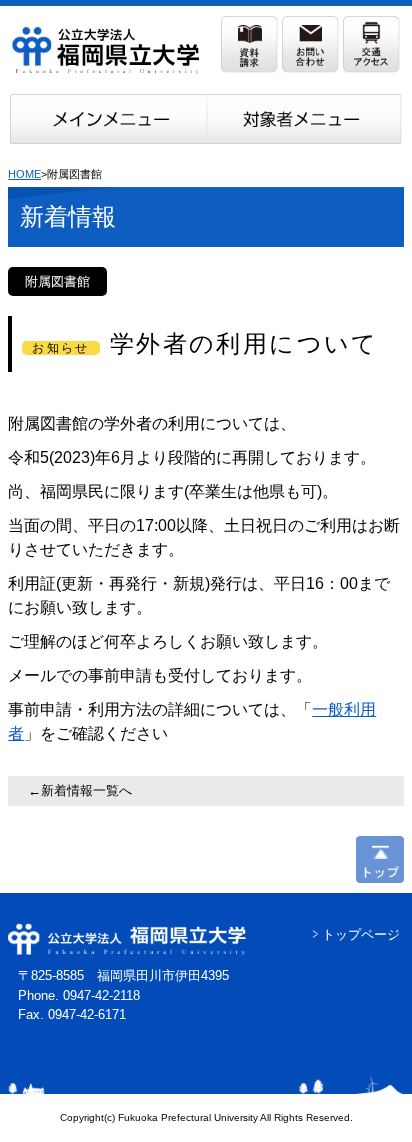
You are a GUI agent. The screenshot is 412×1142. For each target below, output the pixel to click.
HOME (24, 174)
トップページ (361, 934)
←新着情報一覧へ (80, 790)
